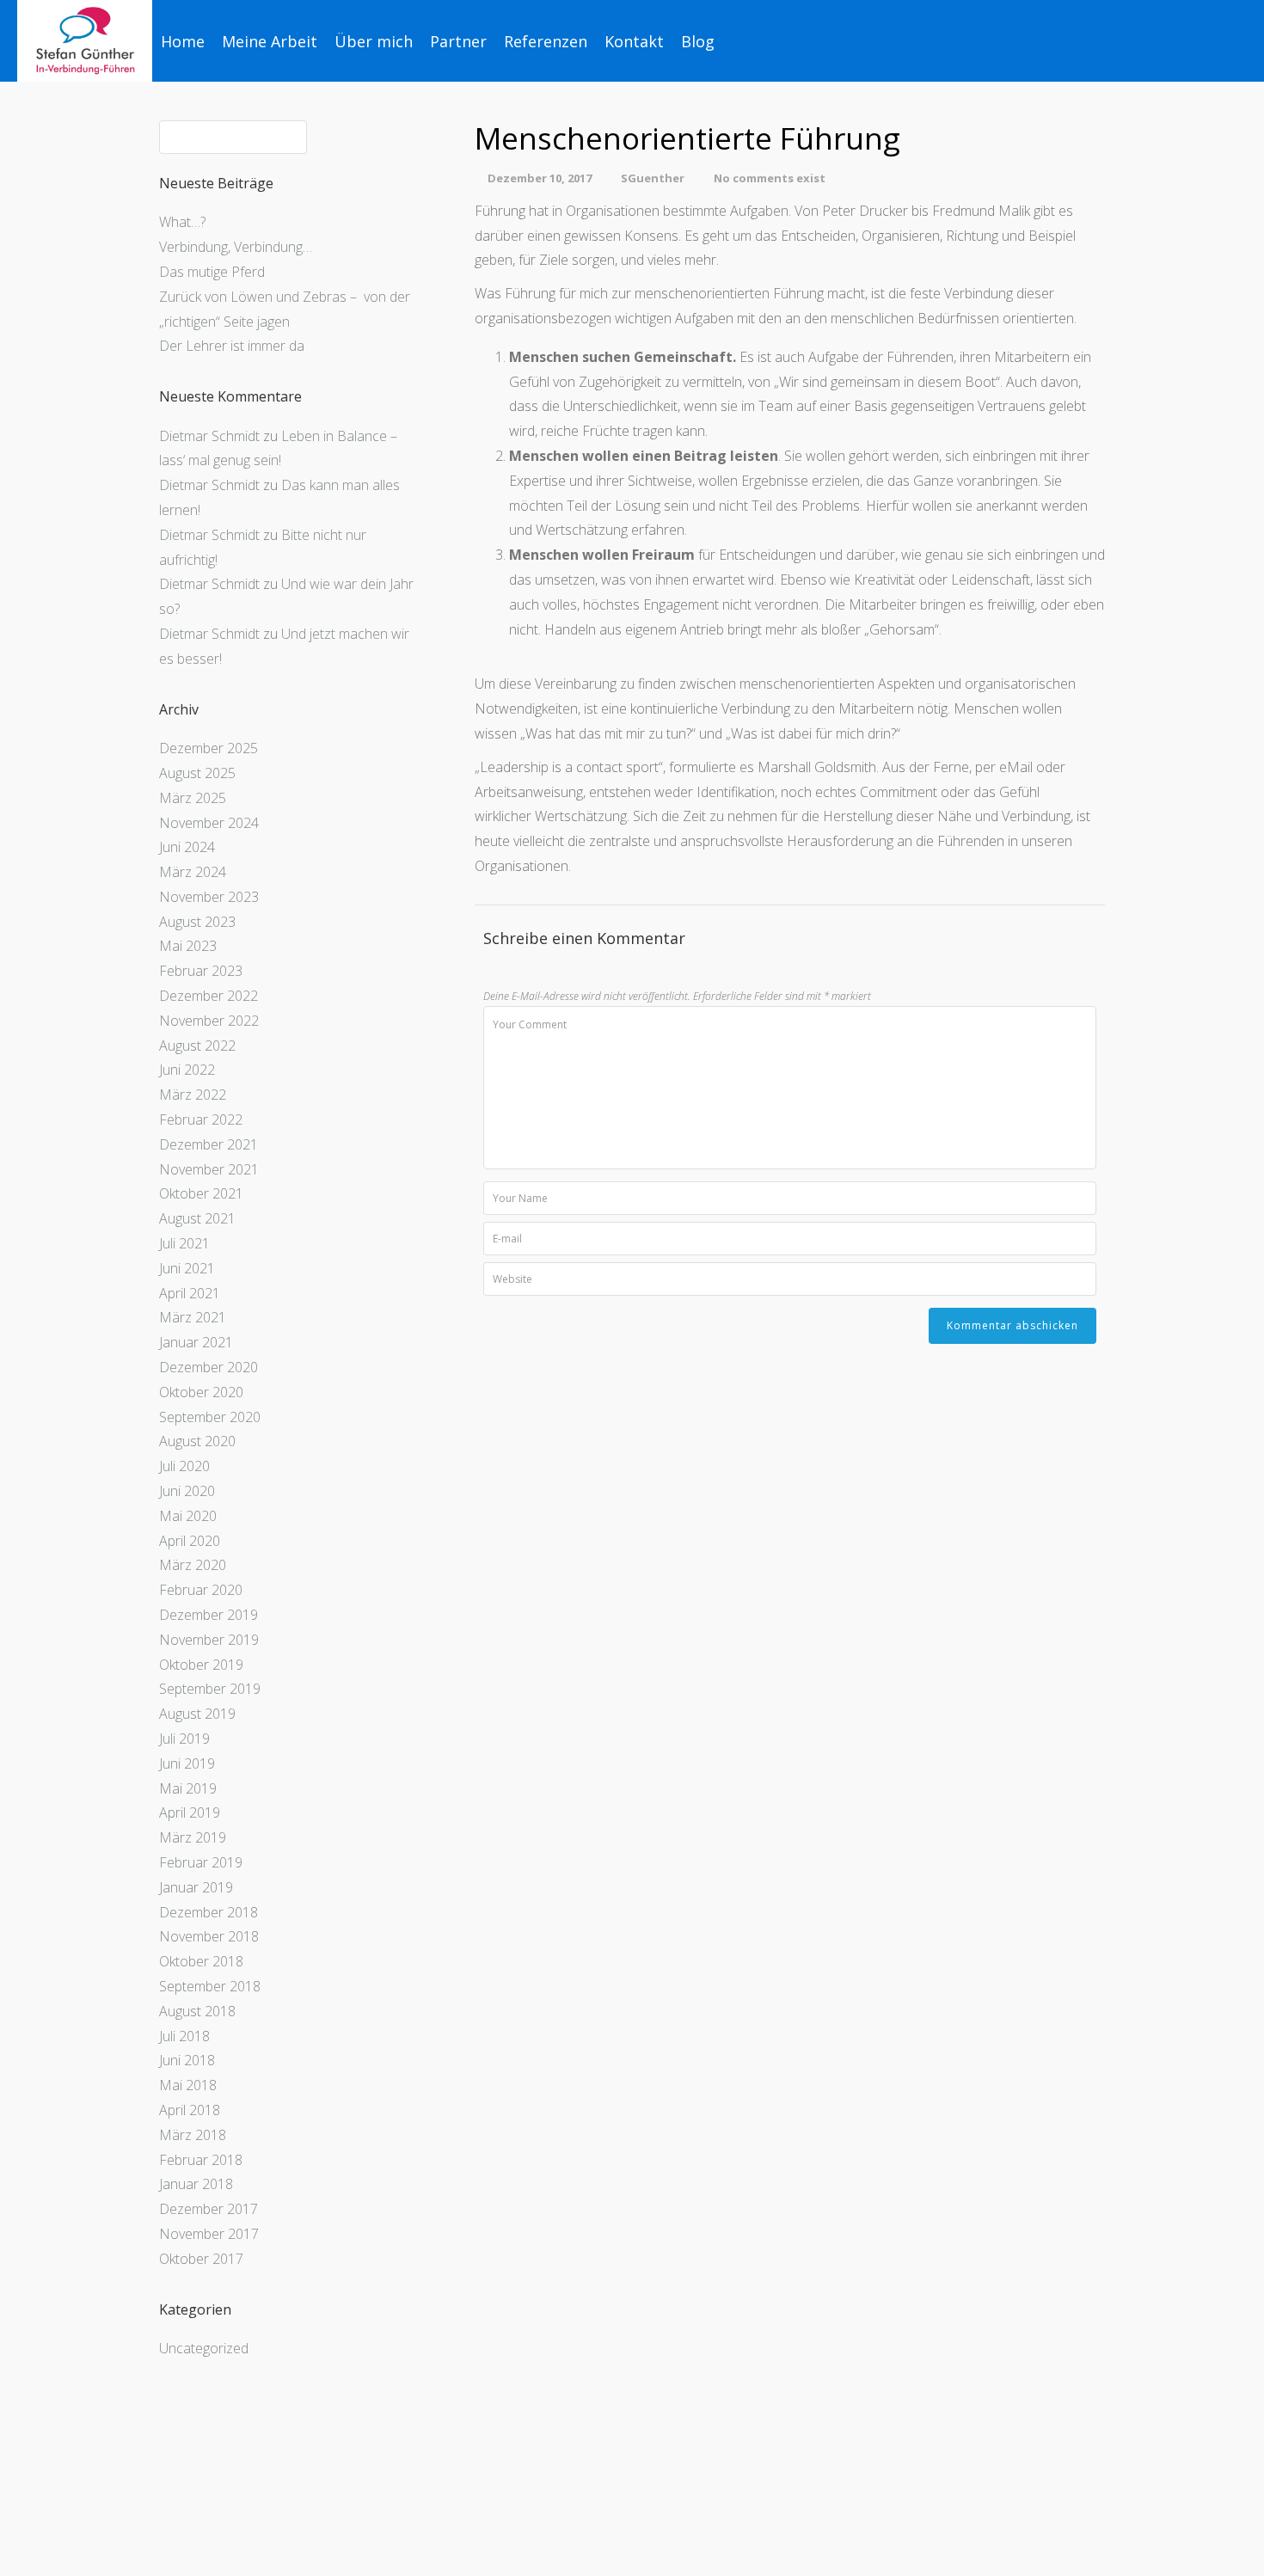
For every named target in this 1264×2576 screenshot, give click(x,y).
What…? (182, 222)
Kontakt (634, 41)
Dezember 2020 (209, 1367)
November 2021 (209, 1169)
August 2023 (197, 922)
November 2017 (209, 2234)
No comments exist (770, 178)
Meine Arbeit (270, 41)
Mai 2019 (188, 1788)
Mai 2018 (188, 2085)
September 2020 (210, 1417)
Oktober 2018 (201, 1961)
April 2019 (190, 1812)
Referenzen (546, 41)
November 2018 (209, 1936)
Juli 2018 (184, 2036)
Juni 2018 (187, 2060)
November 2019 (209, 1640)
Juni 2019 (187, 1763)
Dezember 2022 (209, 996)
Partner (458, 41)
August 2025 (197, 773)
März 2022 (193, 1095)
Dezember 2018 (209, 1912)
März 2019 (193, 1837)
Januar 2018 (196, 2184)
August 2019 (197, 1714)
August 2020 (197, 1441)
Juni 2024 (187, 847)
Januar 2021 (196, 1342)
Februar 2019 (201, 1862)
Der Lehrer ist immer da (232, 346)
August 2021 (197, 1218)
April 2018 (190, 2110)
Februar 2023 (201, 971)
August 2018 (197, 2011)
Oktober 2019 (201, 1665)
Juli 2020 (184, 1466)
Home (183, 41)
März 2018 (193, 2135)
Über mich (374, 41)
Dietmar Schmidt (209, 436)
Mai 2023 (188, 946)
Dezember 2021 (209, 1144)
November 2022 (209, 1021)
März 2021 (193, 1317)
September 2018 (210, 1986)
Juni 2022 (187, 1070)
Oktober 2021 (201, 1193)
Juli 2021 (184, 1243)
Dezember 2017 (209, 2209)
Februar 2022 (201, 1119)
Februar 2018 (201, 2160)
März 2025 (193, 798)
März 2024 (193, 872)
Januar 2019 (196, 1887)
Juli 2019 (184, 1739)
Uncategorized (204, 2348)
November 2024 (209, 823)
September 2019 (210, 1689)
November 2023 (209, 897)
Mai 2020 (188, 1516)
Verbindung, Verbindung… (236, 247)
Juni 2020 (187, 1491)
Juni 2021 (187, 1268)
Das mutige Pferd (212, 272)
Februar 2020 (201, 1590)
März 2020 (193, 1565)
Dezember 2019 (209, 1615)
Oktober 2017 (201, 2259)
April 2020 (190, 1541)
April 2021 (190, 1293)
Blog (698, 41)
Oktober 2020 (201, 1392)
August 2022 (197, 1046)
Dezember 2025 (209, 748)
